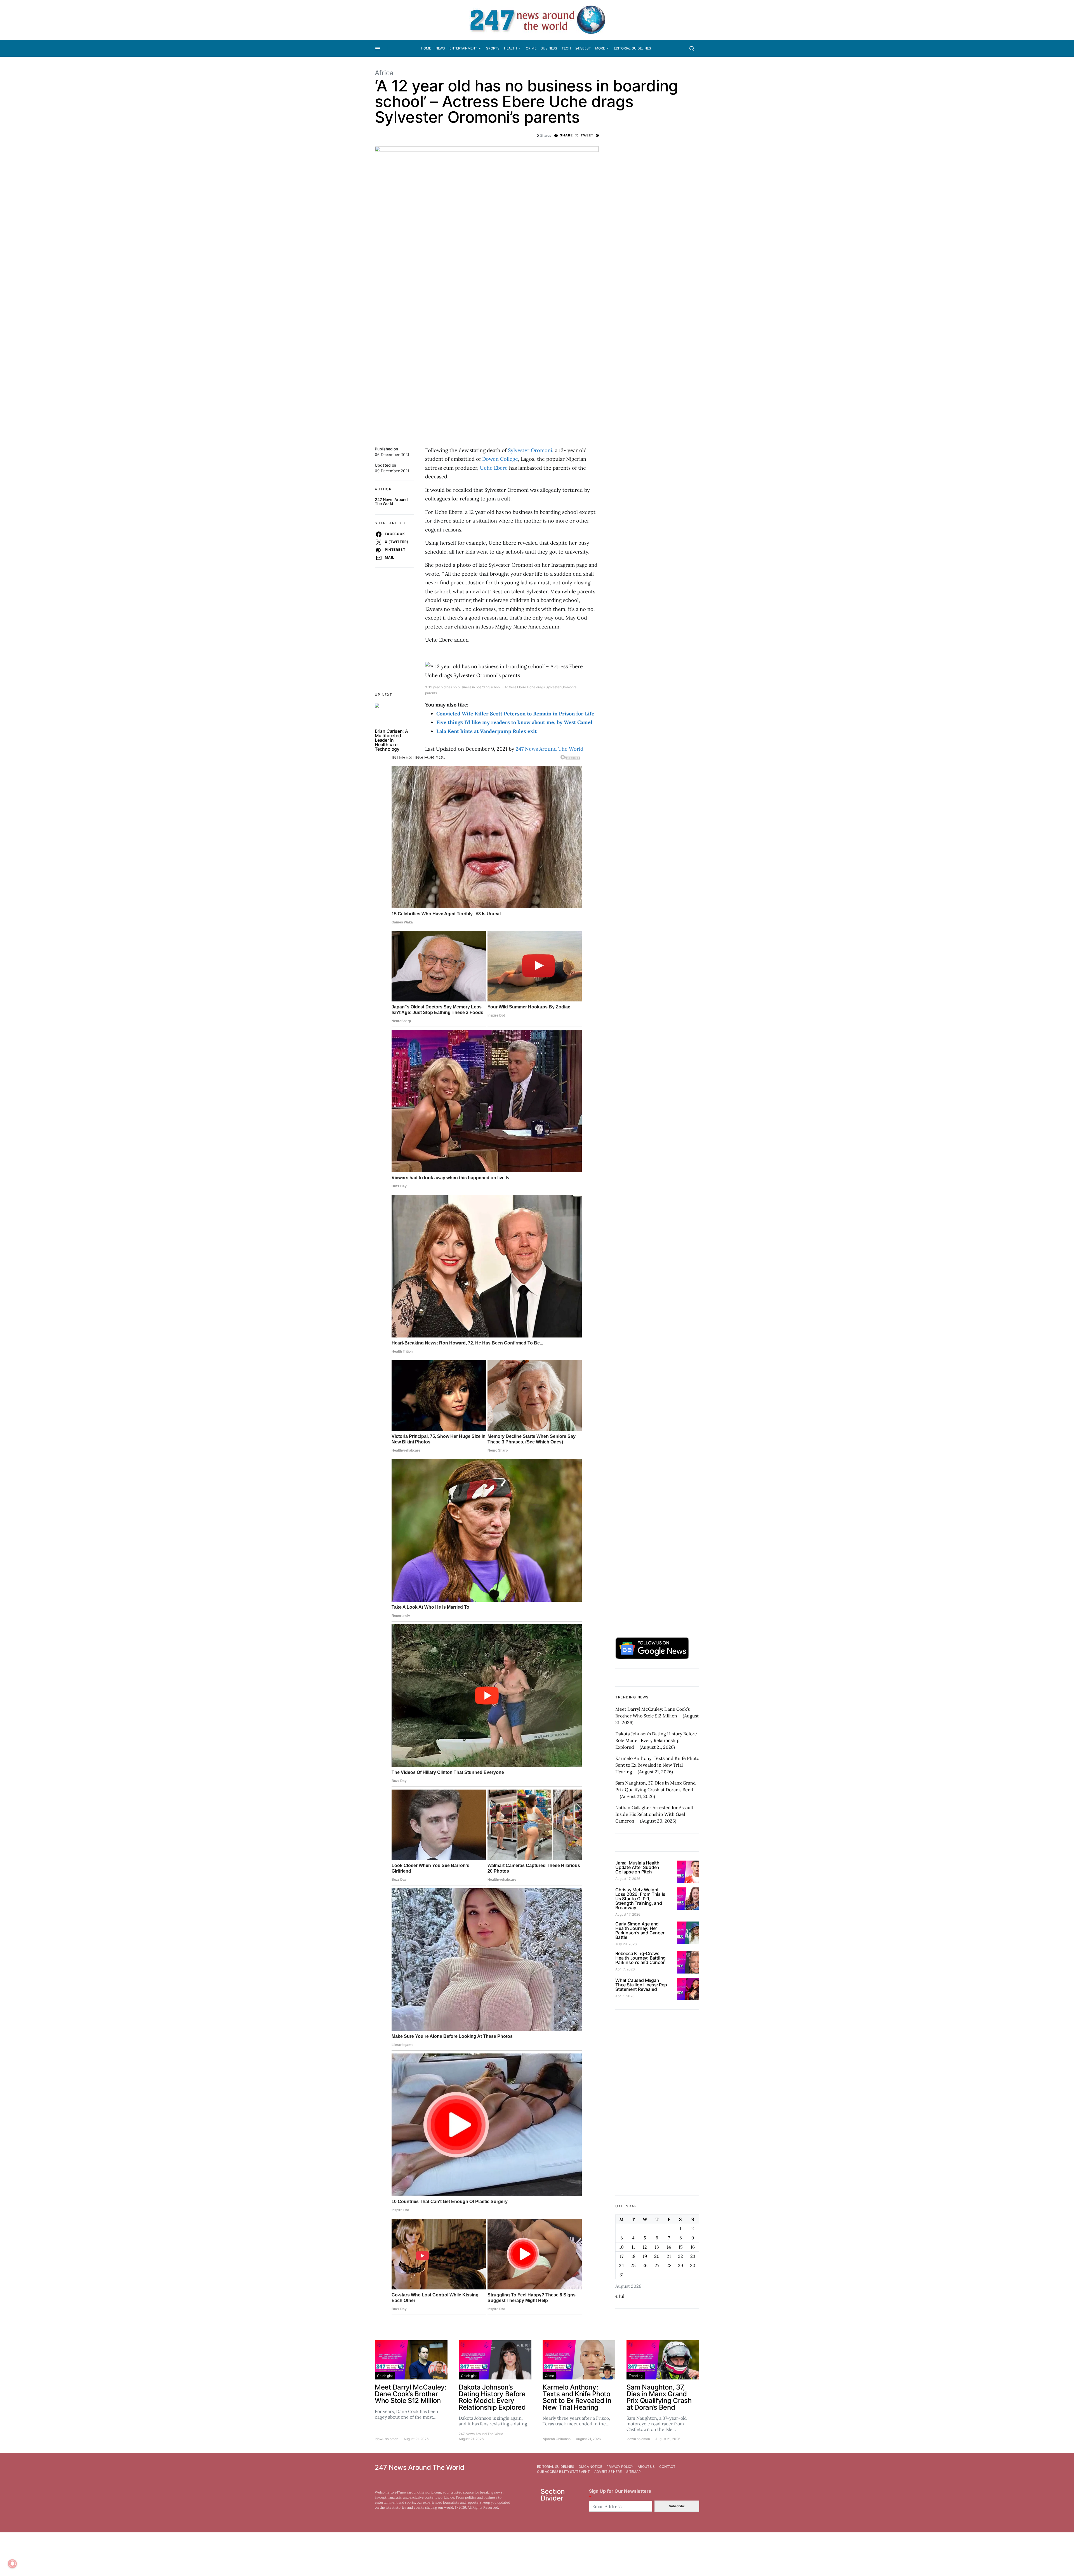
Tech (566, 48)
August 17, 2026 (628, 1879)
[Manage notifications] (12, 2564)
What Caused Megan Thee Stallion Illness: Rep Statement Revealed (641, 1985)
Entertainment (463, 48)
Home (426, 48)
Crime (531, 48)
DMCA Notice (590, 2467)
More (600, 48)
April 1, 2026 (625, 1996)
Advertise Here (608, 2472)
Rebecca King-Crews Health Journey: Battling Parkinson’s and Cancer (640, 1958)
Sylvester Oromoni (530, 450)
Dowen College (500, 459)
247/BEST (583, 48)
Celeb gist (385, 2376)
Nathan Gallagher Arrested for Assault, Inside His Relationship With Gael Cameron (655, 1814)
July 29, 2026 (626, 1944)
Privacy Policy (620, 2467)
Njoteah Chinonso (557, 2439)
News (440, 48)
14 (669, 2247)
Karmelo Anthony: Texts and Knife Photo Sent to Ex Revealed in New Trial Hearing (657, 1765)
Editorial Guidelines (633, 48)
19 (645, 2256)
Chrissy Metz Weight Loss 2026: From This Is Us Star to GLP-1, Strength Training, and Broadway (640, 1899)
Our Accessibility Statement (563, 2472)
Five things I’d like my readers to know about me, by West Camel (514, 722)
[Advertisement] (657, 2102)
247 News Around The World (391, 501)
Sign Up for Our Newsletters (620, 2494)
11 (633, 2247)
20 (657, 2256)
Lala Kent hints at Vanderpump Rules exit (487, 731)
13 (657, 2247)
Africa (384, 73)
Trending (636, 2376)
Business (549, 48)
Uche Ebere (494, 468)
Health (510, 48)
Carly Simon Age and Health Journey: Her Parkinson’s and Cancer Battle (640, 1930)
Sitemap (633, 2472)
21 (669, 2256)
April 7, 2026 (625, 1969)
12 (645, 2247)
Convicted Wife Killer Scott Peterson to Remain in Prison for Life (516, 714)
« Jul (620, 2296)
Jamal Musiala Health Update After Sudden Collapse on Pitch (637, 1867)
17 (622, 2256)
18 (633, 2256)
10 (621, 2247)
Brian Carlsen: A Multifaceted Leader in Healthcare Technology (391, 740)
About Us (646, 2467)
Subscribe (677, 2506)
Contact (667, 2467)
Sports (493, 48)
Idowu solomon (387, 2439)
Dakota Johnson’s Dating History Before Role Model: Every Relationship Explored (656, 1740)
